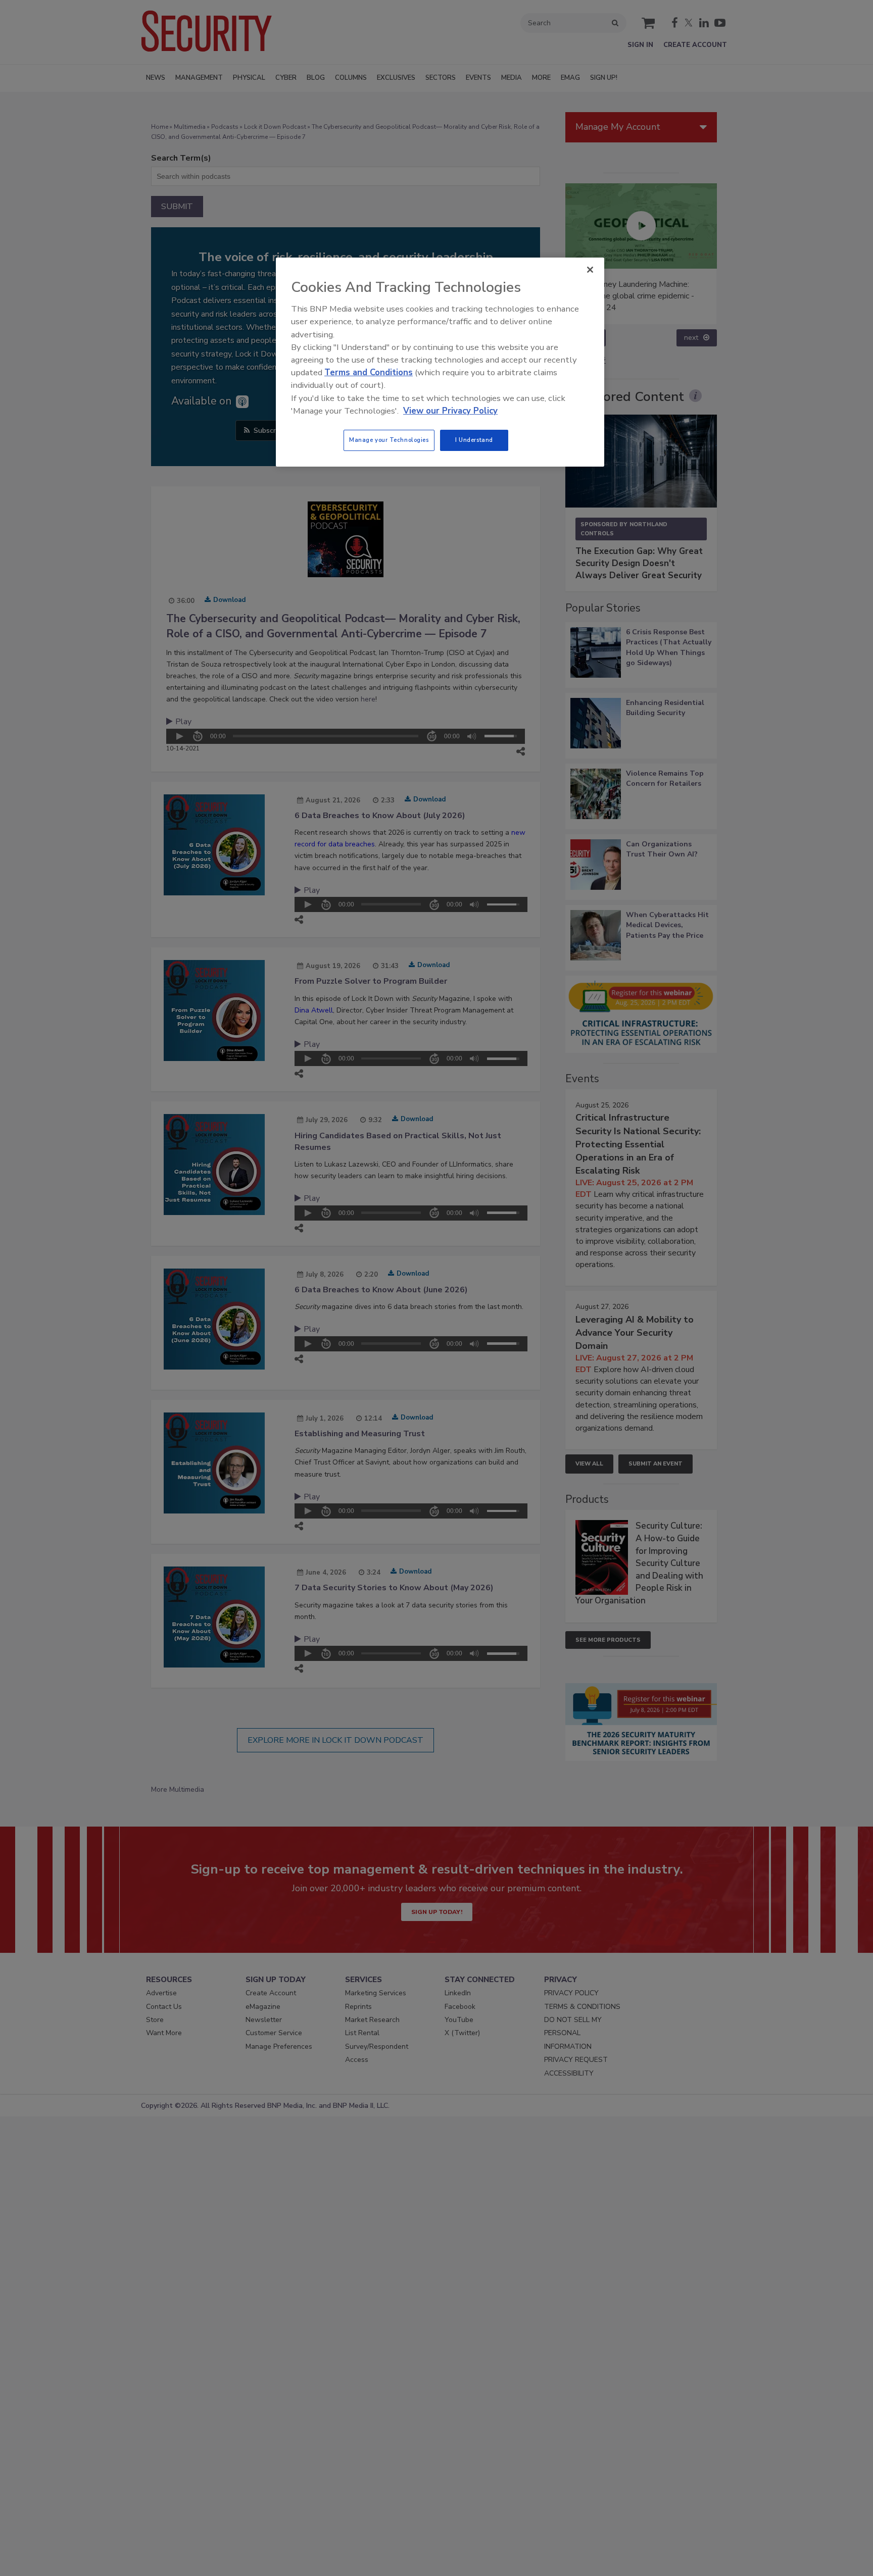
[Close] (590, 270)
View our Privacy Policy (450, 411)
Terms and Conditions (369, 372)
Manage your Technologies (389, 440)
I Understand (474, 440)
